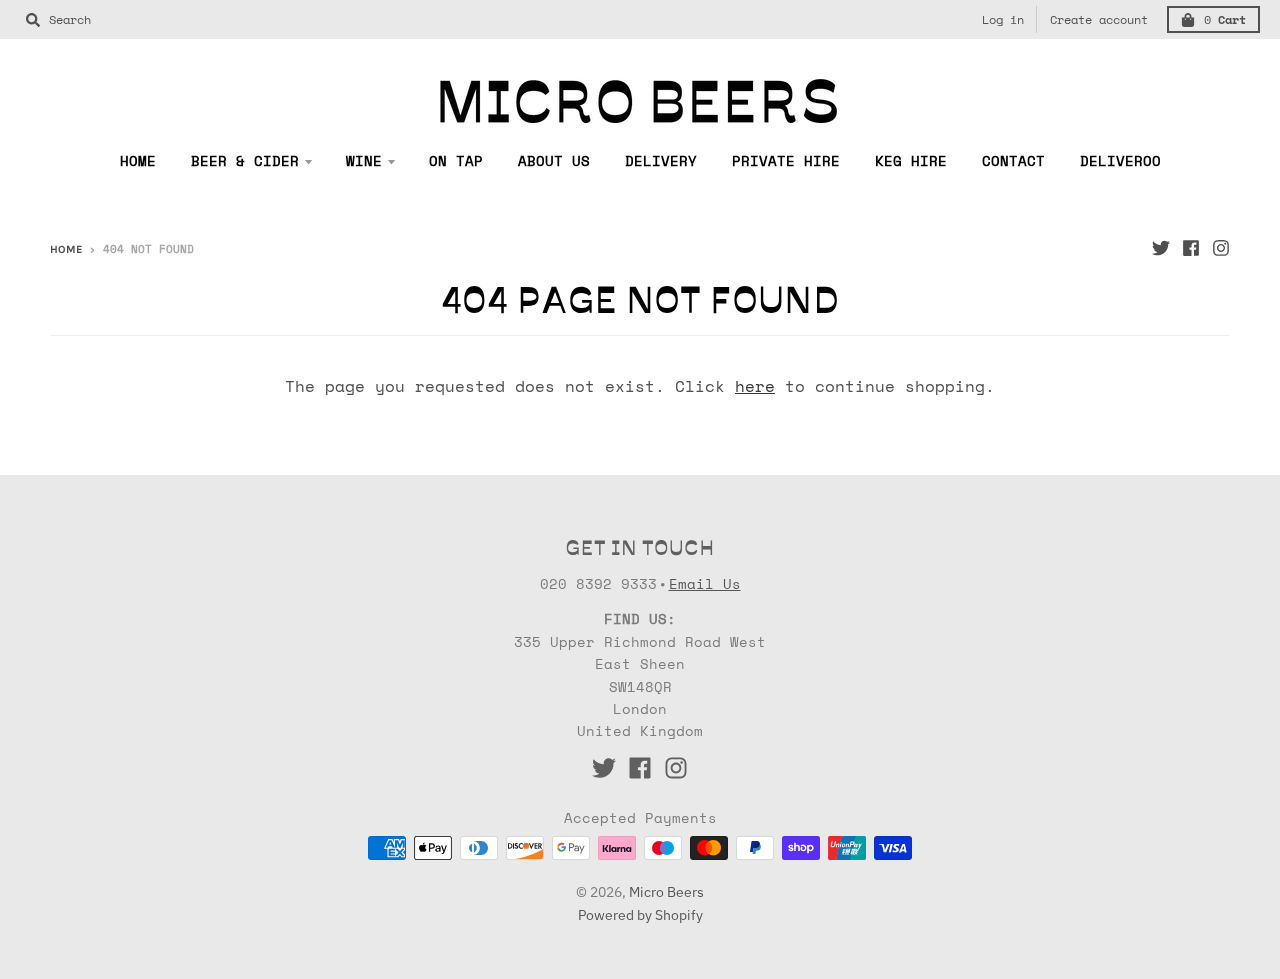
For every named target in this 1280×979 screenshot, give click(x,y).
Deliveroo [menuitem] (1120, 160)
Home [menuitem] (138, 160)
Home (66, 249)
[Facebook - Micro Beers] (1191, 248)
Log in (1003, 19)
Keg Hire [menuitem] (911, 160)
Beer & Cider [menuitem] (245, 160)
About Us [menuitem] (554, 160)
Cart (1225, 19)
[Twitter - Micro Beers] (1161, 248)
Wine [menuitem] (364, 160)
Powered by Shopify (640, 915)
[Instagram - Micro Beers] (1221, 248)
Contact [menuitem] (1013, 160)
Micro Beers (666, 892)
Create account (1099, 19)
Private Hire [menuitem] (786, 160)
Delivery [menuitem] (661, 160)
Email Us (705, 583)
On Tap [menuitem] (456, 160)
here (755, 386)
